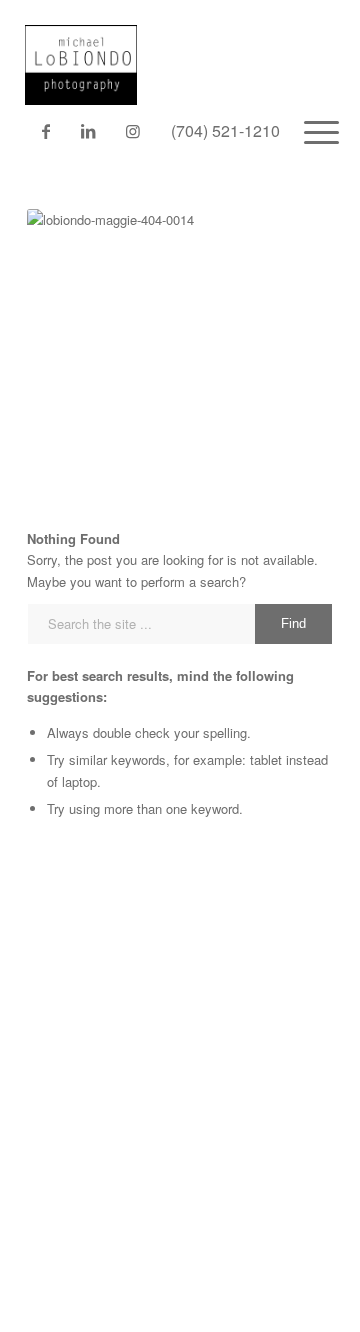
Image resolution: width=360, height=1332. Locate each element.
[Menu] (306, 131)
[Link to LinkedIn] (87, 131)
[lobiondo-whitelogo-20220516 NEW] (144, 52)
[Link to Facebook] (46, 131)
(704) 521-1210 (225, 130)
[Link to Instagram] (132, 131)
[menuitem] (306, 131)
